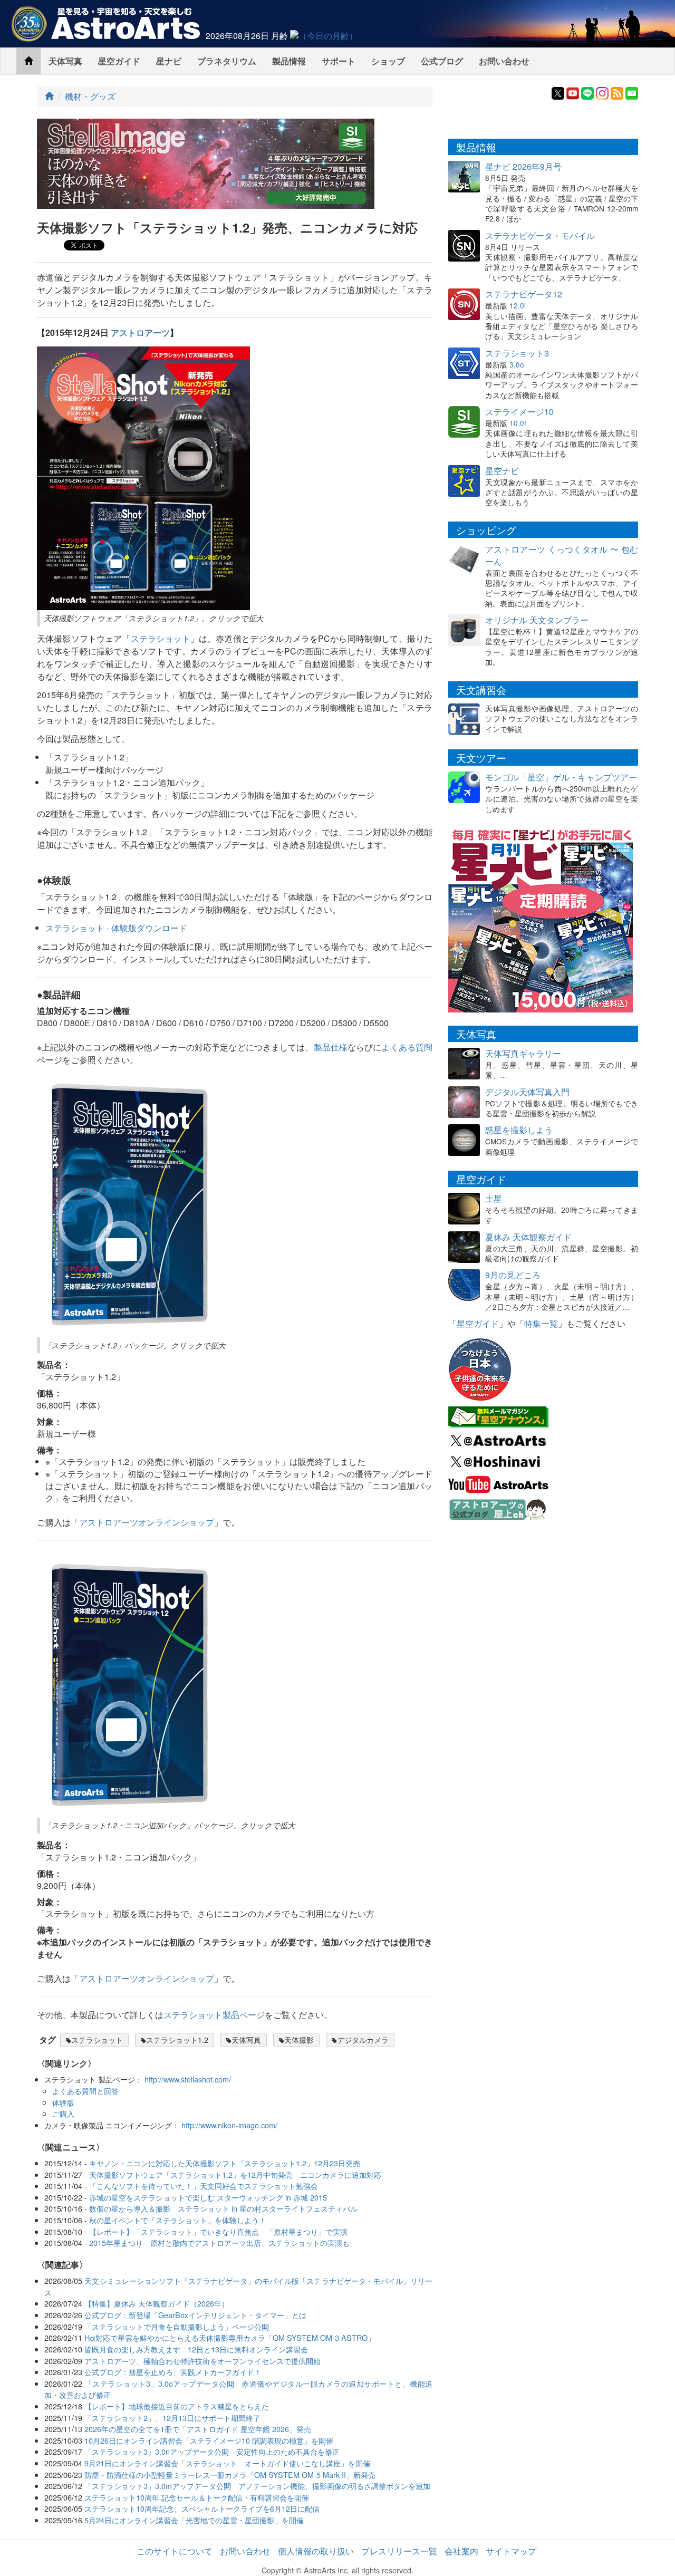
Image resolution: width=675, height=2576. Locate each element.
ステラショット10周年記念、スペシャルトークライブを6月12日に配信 (202, 2508)
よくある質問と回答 (85, 2091)
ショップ (388, 61)
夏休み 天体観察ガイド (528, 1237)
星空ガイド (119, 61)
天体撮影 (299, 2040)
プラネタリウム (227, 61)
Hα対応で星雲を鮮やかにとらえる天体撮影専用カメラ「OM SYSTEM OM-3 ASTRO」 (230, 2337)
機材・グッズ (90, 96)
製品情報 (289, 61)
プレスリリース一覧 (399, 2551)
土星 (494, 1198)
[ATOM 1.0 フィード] (617, 92)
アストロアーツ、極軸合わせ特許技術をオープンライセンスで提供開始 (202, 2361)
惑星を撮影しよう (519, 1130)
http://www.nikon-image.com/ (229, 2125)
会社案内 (461, 2551)
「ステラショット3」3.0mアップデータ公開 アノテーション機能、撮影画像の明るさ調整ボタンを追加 (257, 2486)
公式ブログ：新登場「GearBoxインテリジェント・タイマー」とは (195, 2315)
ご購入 (63, 2113)
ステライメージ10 (519, 412)
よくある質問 (407, 1047)
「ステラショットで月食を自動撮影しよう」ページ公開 (177, 2326)
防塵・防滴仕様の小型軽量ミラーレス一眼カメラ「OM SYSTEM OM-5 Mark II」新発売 (230, 2474)
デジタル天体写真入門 (527, 1092)
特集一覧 (541, 1323)
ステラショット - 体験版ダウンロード (116, 928)
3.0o (517, 364)
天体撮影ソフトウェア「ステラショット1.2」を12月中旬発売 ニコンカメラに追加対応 (235, 2174)
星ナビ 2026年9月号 (523, 166)
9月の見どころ (513, 1275)
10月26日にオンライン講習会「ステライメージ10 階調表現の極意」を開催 (209, 2440)
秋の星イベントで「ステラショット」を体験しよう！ (178, 2220)
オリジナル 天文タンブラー (537, 620)
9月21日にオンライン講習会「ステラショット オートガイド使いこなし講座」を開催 (227, 2463)
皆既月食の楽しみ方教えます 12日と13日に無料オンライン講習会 (196, 2349)
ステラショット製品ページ (214, 2015)
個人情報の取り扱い (316, 2551)
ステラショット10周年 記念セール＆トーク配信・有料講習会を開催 (197, 2497)
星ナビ (169, 61)
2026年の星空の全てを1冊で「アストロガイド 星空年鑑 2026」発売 (198, 2429)
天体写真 (65, 61)
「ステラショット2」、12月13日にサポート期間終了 (172, 2418)
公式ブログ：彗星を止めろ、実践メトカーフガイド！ (173, 2372)
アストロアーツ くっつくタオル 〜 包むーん (562, 555)
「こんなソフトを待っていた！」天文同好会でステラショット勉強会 (204, 2186)
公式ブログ (442, 61)
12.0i (518, 305)
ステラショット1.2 (177, 2040)
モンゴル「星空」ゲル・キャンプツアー (561, 777)
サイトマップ (511, 2551)
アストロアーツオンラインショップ (147, 1522)
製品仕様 (331, 1047)
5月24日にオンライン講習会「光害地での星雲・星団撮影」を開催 (194, 2520)
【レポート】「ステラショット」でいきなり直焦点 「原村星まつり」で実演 (218, 2231)
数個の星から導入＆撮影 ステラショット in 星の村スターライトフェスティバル (223, 2208)
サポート (339, 61)
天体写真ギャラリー (523, 1053)
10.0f (518, 423)
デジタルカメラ (363, 2040)
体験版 (63, 2102)
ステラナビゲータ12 (524, 294)
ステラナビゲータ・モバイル (540, 235)
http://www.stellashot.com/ (188, 2079)
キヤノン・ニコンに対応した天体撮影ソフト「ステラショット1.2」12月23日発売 (225, 2163)
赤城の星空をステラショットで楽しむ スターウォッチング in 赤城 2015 (208, 2197)
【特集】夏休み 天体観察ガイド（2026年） (157, 2303)
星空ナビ (502, 471)
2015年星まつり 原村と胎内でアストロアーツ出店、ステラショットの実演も (219, 2242)
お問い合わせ (504, 61)
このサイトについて (175, 2551)
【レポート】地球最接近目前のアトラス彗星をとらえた (177, 2406)
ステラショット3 (517, 353)
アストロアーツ (140, 332)
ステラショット (161, 638)
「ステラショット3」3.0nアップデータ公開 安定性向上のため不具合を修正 (212, 2451)
